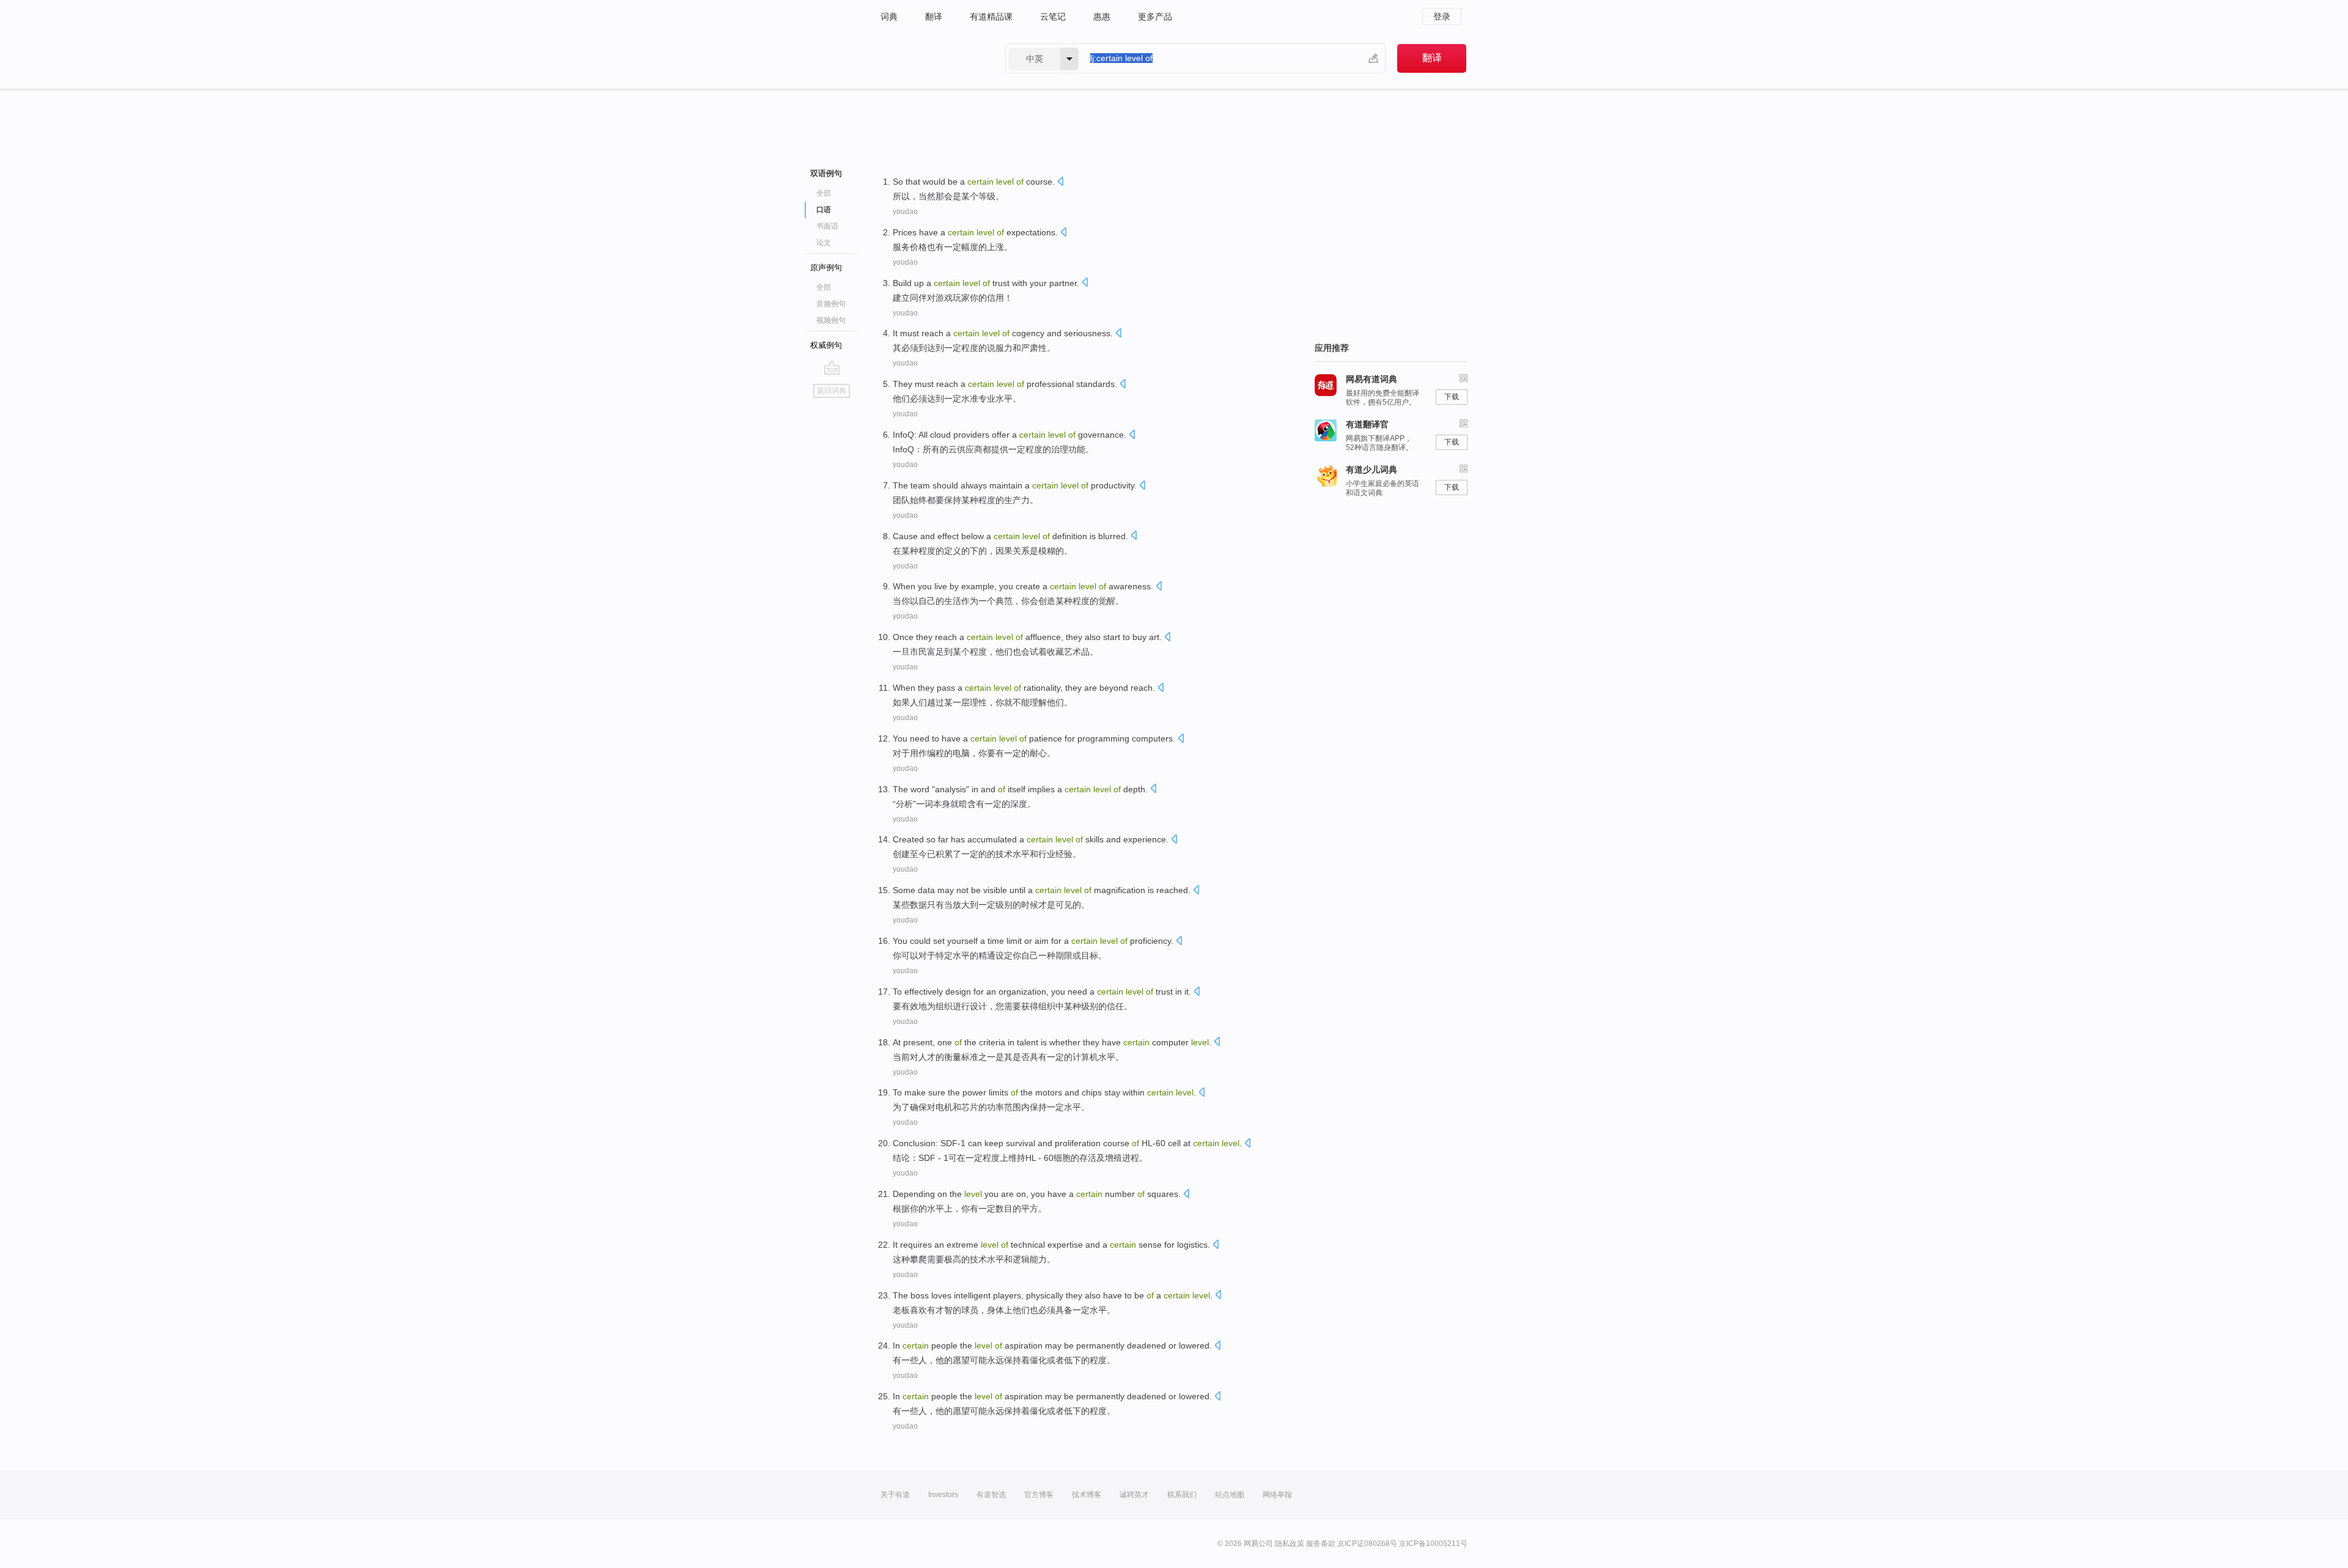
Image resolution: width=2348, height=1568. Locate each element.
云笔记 (1053, 17)
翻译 (934, 17)
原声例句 (826, 267)
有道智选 (991, 1495)
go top (832, 367)
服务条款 (1321, 1544)
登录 (1442, 17)
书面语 (827, 226)
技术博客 (1087, 1495)
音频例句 (831, 304)
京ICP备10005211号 (1433, 1544)
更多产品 (1155, 17)
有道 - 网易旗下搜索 (931, 58)
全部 (824, 193)
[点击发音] (1060, 182)
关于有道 (895, 1495)
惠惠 (1102, 17)
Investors (943, 1495)
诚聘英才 (1134, 1495)
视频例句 (831, 320)
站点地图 (1230, 1495)
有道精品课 (991, 17)
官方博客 (1039, 1495)
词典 (889, 17)
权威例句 (826, 345)
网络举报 (1277, 1495)
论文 (824, 243)
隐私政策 (1290, 1544)
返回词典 (832, 391)
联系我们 (1182, 1495)
